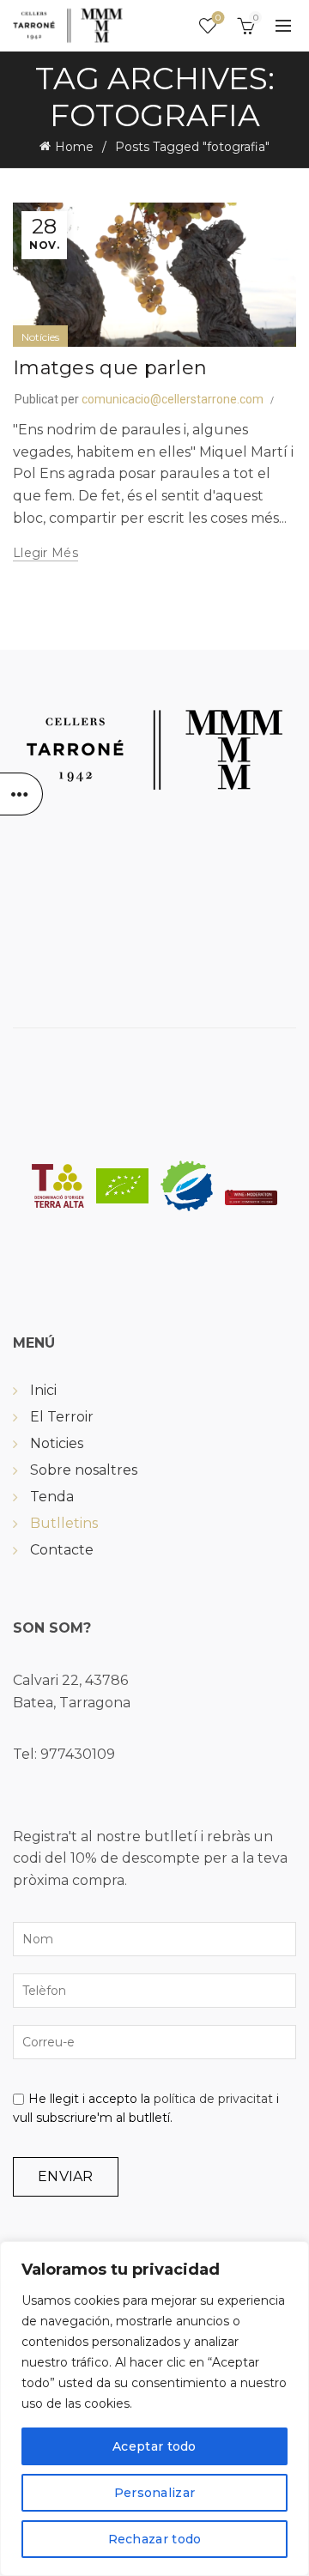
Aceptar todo (154, 2446)
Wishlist (218, 18)
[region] (154, 2409)
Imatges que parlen (110, 368)
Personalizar (155, 2493)
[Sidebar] (21, 794)
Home (74, 147)
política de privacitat (213, 2099)
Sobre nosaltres (84, 1470)
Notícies (40, 337)
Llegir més (45, 553)
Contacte (62, 1550)
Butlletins (64, 1523)
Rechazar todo (155, 2539)
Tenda (52, 1497)
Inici (43, 1390)
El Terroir (62, 1417)
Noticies (57, 1443)
